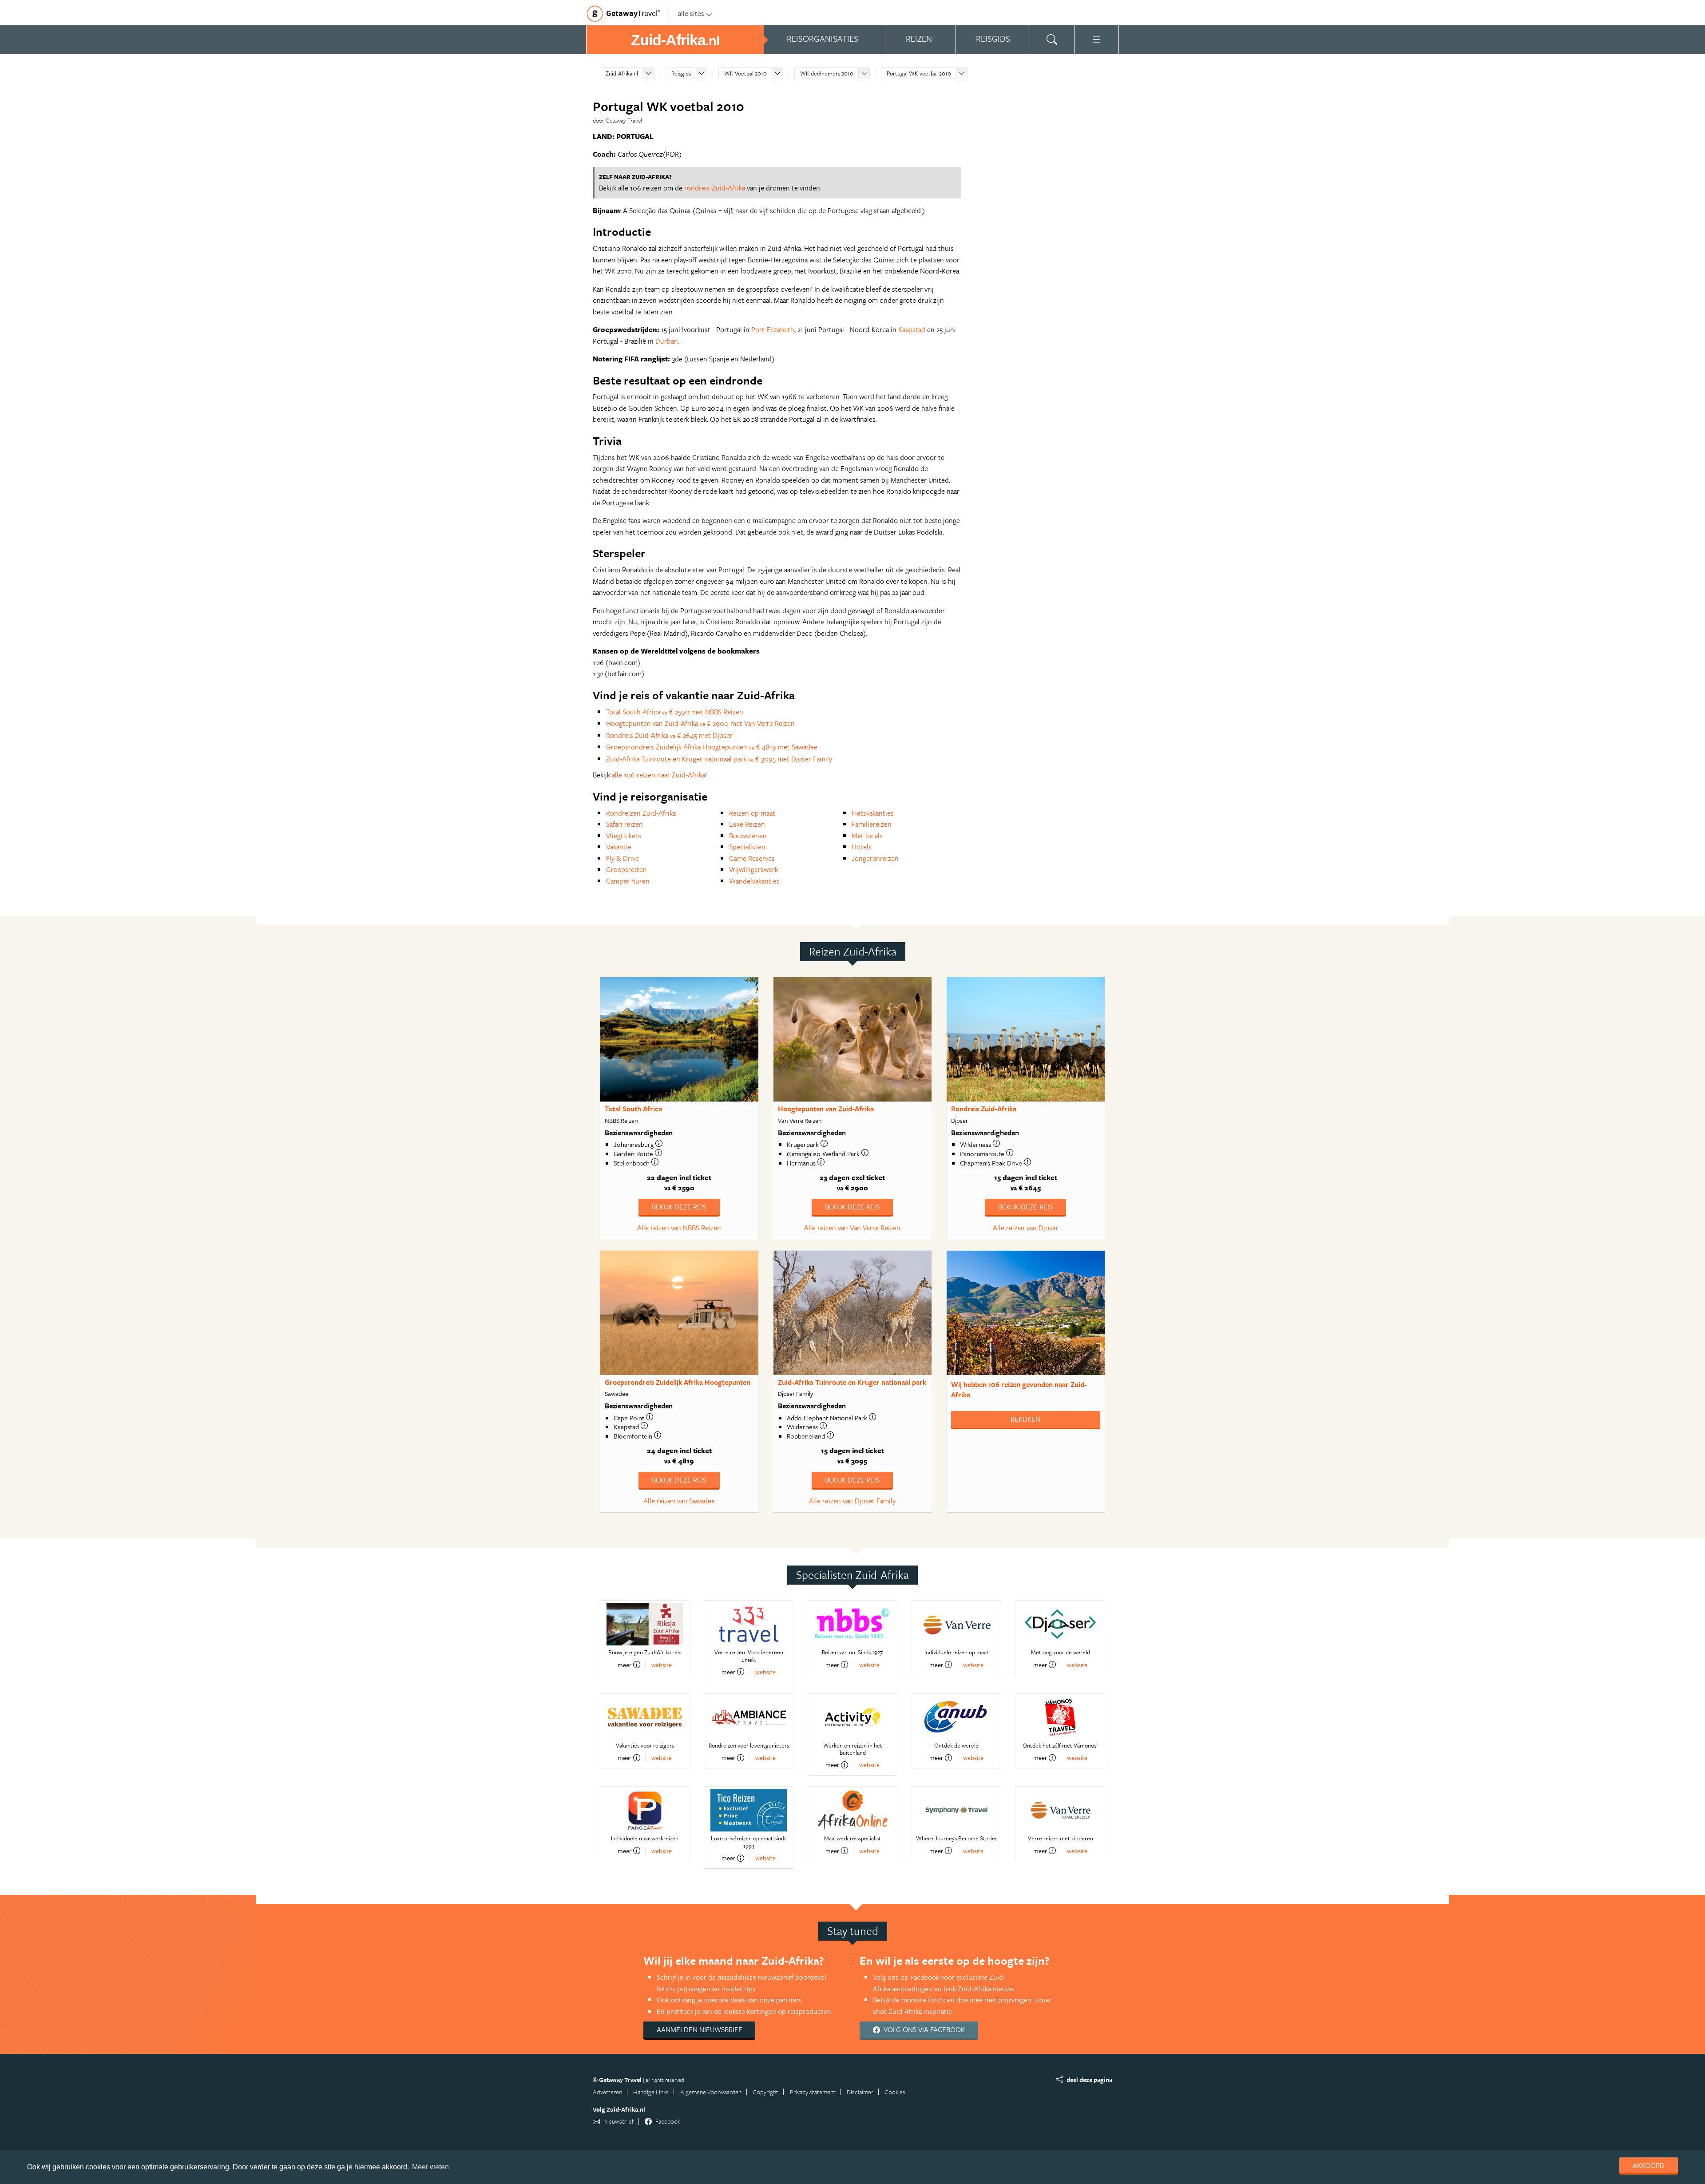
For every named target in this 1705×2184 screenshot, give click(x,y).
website (662, 1665)
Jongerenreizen (875, 858)
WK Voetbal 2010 (745, 73)
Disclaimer (860, 2092)
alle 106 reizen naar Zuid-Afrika (658, 775)
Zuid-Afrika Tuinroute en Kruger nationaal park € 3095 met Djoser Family (719, 759)
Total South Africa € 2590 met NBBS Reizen (675, 712)
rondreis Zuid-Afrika (715, 188)
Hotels (862, 847)
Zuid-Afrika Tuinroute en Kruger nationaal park (852, 1382)
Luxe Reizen (747, 824)
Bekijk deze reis (679, 1207)
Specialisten (747, 847)
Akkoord (1649, 2165)
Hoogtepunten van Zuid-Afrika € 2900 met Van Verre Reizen (700, 723)
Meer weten (430, 2167)
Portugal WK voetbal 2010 (919, 73)
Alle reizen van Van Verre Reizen (852, 1228)
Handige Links (651, 2092)
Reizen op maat (752, 813)
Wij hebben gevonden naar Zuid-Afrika (1019, 1389)
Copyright (765, 2092)
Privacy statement (813, 2092)
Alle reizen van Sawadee (679, 1501)
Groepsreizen (626, 869)
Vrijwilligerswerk (753, 869)
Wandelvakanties (754, 881)
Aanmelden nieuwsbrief (699, 2029)
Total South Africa (633, 1109)
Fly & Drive (623, 858)
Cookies (895, 2092)
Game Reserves (752, 858)
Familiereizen (872, 824)
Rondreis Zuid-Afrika (984, 1109)
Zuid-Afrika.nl (622, 73)
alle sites (691, 13)
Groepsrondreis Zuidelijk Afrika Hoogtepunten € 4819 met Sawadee (712, 747)
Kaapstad (912, 329)
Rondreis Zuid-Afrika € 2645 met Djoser (669, 735)
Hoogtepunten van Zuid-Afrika (826, 1109)
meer (625, 1665)
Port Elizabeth (773, 329)
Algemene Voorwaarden (711, 2092)
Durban (667, 341)
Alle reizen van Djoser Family (852, 1501)
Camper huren (628, 881)
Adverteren (607, 2092)
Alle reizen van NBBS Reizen (679, 1228)
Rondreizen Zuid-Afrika (641, 813)
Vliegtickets (624, 836)
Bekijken (1025, 1419)
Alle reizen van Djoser (1026, 1228)
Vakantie (619, 847)
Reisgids (681, 73)
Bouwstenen (748, 836)
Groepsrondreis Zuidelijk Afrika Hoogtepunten (678, 1382)
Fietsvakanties (873, 813)
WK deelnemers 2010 (827, 73)
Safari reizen (625, 824)
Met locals (867, 836)
